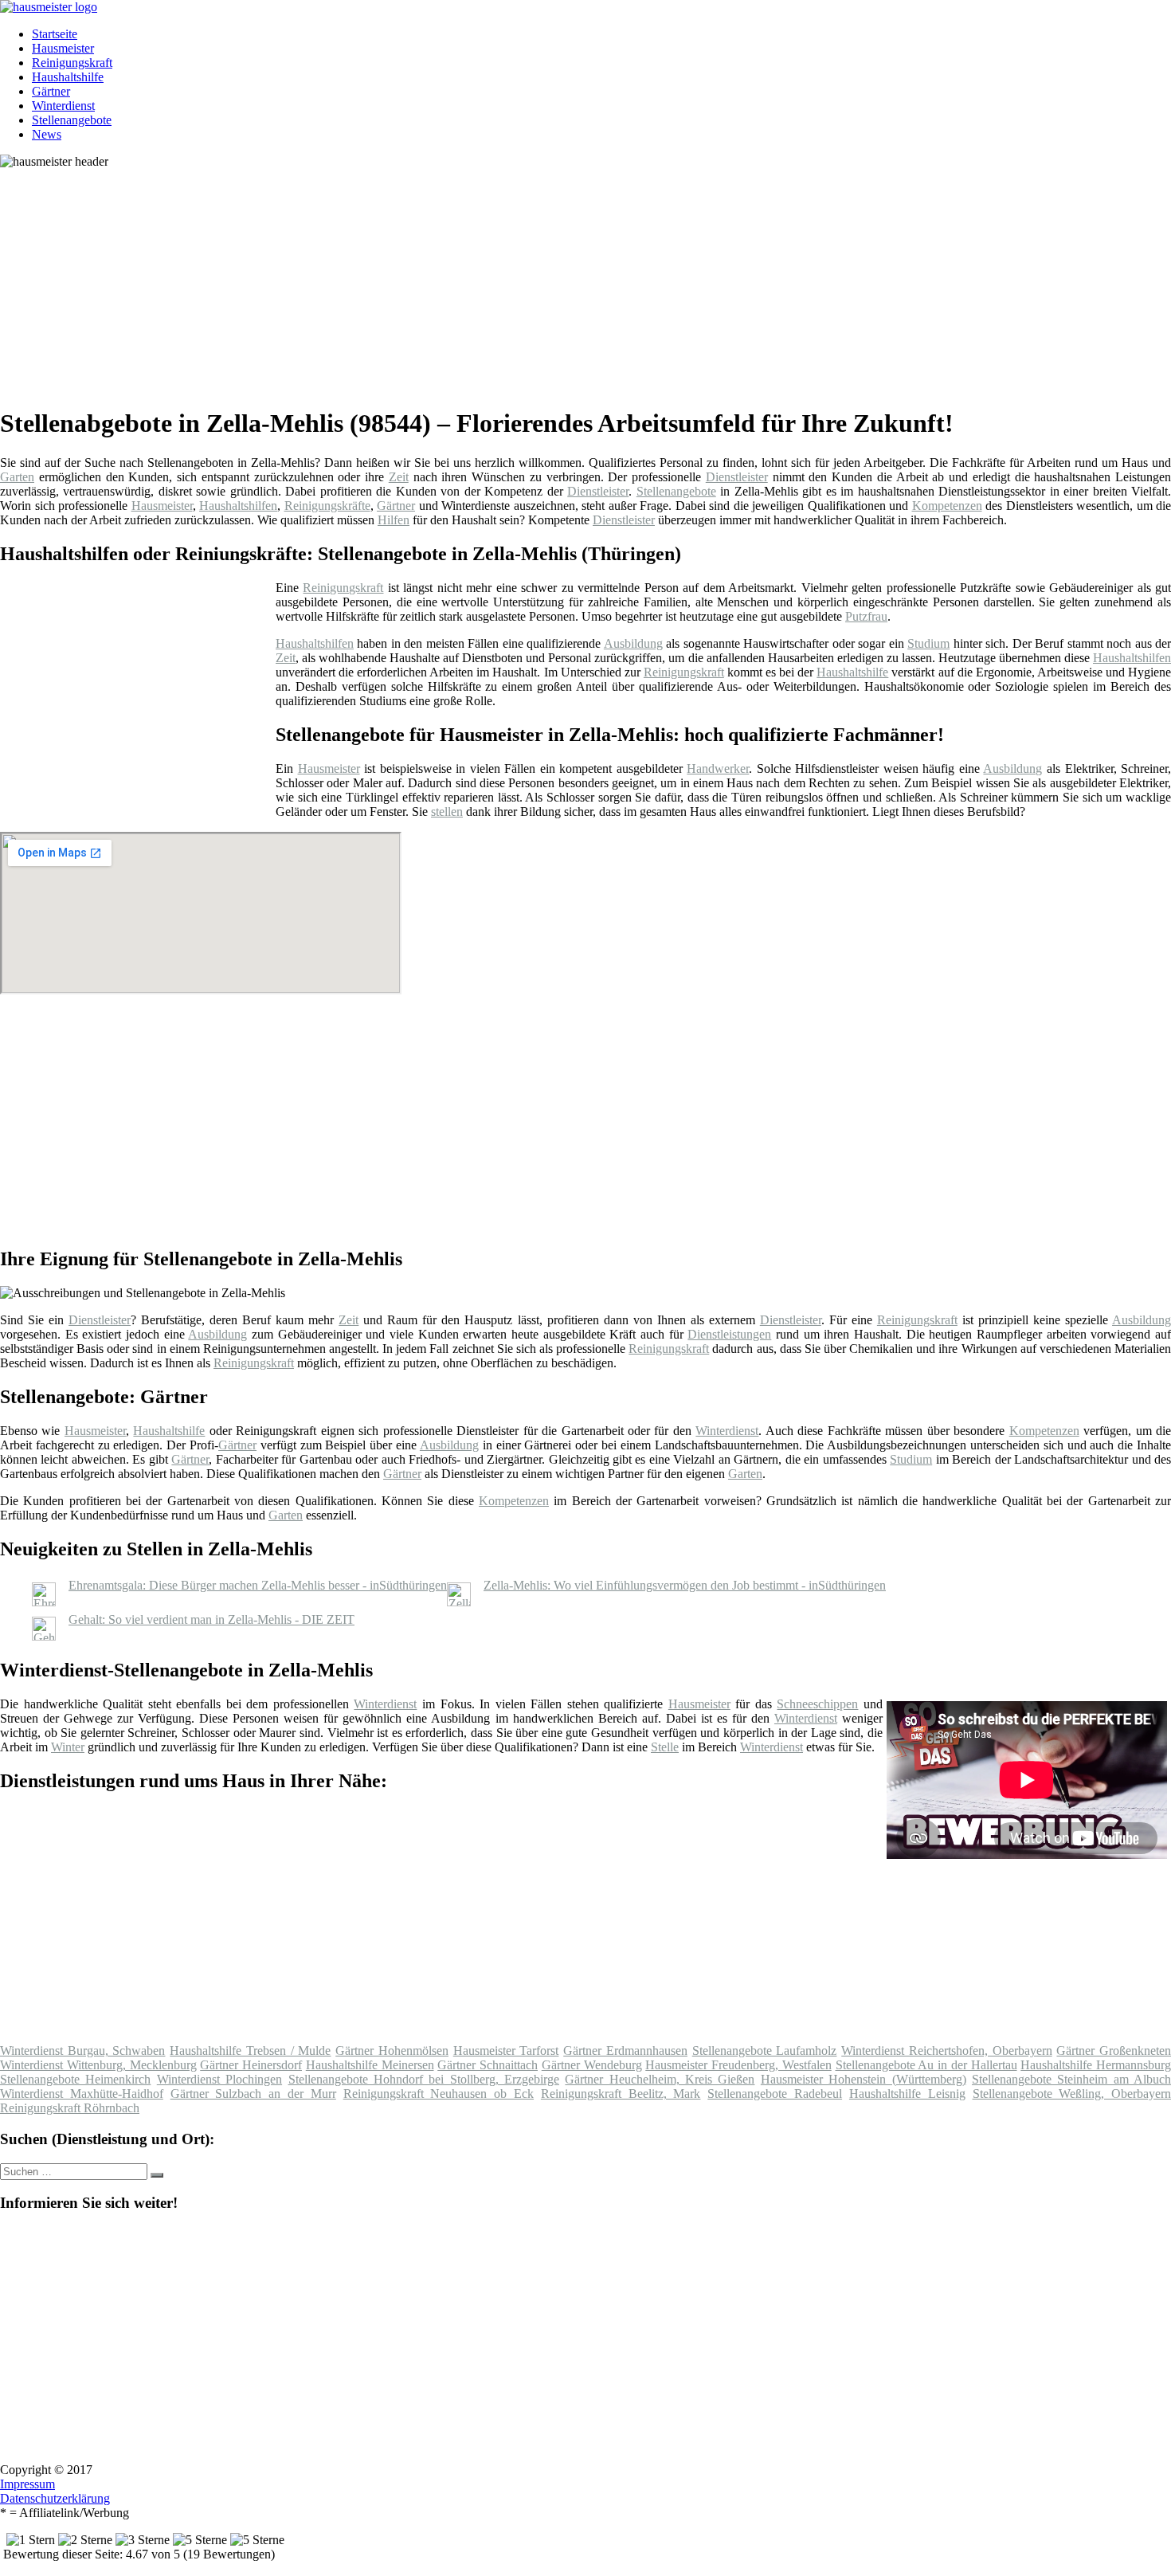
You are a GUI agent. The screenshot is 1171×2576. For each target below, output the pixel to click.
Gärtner (51, 91)
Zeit (399, 477)
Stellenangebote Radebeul (775, 2094)
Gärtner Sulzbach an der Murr (253, 2094)
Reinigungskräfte (327, 506)
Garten (17, 477)
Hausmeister (63, 48)
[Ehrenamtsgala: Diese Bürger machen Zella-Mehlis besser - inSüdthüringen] (44, 1602)
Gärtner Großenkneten (1114, 2051)
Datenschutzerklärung (55, 2498)
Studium (928, 643)
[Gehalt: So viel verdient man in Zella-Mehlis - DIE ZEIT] (44, 1636)
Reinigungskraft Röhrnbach (70, 2108)
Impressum (27, 2484)
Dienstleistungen (729, 1334)
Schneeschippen (817, 1704)
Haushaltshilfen (238, 506)
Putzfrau (866, 616)
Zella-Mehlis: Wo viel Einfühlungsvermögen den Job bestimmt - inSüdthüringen (685, 1585)
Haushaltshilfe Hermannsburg (1096, 2065)
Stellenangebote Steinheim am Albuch (1071, 2079)
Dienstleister (737, 477)
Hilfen (394, 520)
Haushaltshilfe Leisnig (907, 2094)
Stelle (665, 1747)
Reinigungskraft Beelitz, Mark (621, 2094)
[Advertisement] (490, 280)
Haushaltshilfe (68, 77)
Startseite (55, 34)
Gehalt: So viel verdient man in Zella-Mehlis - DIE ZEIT (211, 1619)
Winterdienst (63, 106)
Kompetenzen (947, 506)
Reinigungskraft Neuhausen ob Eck (439, 2094)
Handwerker (718, 768)
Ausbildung (633, 643)
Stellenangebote (72, 120)
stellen (447, 812)
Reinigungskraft (72, 63)
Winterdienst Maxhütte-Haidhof (82, 2094)
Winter (68, 1747)
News (47, 134)
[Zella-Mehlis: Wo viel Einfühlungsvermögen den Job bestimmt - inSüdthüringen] (459, 1602)
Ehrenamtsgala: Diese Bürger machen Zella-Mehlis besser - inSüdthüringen (258, 1585)
